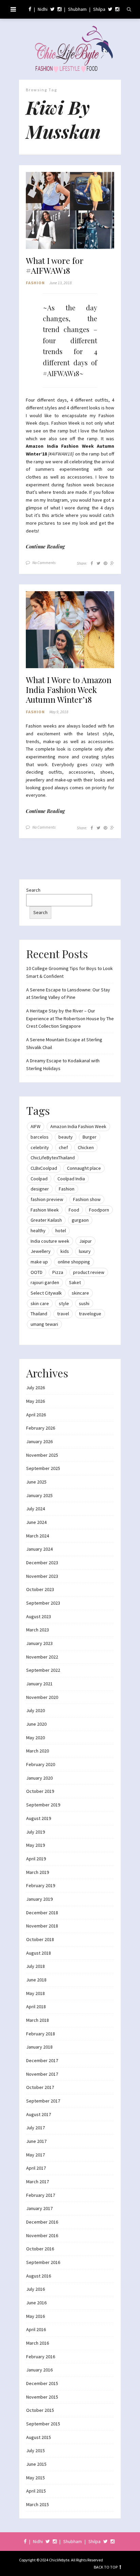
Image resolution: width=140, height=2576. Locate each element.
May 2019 (36, 1845)
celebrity (40, 1147)
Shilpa (99, 9)
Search (33, 890)
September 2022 (43, 1670)
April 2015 (36, 2491)
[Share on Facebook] (92, 563)
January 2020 (39, 1778)
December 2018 (42, 1913)
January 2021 (39, 1684)
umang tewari (44, 1324)
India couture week (50, 1241)
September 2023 (43, 1603)
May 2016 (36, 2316)
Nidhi (43, 9)
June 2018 (36, 1980)
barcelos (40, 1137)
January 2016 (39, 2370)
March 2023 (38, 1630)
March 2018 (38, 2020)
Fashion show (87, 1199)
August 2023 (39, 1616)
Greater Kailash (46, 1220)
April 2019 (36, 1859)
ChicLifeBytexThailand (53, 1158)
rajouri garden (45, 1282)
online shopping (74, 1262)
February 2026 (41, 1428)
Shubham (77, 9)
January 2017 (39, 2208)
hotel (61, 1231)
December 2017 (42, 2060)
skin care (40, 1303)
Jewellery (41, 1251)
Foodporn (99, 1210)
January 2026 (39, 1441)
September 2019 (43, 1805)
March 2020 (38, 1751)
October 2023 (40, 1589)
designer (40, 1189)
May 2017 (36, 2155)
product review (89, 1272)
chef (63, 1147)
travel (63, 1314)
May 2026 (36, 1401)
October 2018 (40, 1939)
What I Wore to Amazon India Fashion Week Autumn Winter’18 (69, 690)
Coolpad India (71, 1179)
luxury (85, 1251)
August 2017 (39, 2114)
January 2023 (39, 1643)
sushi (84, 1303)
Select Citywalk (46, 1293)
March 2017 (38, 2182)
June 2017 (36, 2141)
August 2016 (39, 2276)
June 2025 (36, 1482)
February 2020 (41, 1764)
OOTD (37, 1272)
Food (74, 1210)
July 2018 (36, 1966)
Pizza (58, 1272)
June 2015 (36, 2464)
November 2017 (42, 2074)
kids (65, 1251)
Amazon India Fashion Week (78, 1126)
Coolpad (39, 1179)
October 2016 (40, 2249)
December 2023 (42, 1563)
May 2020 (36, 1738)
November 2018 (42, 1926)
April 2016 (36, 2329)
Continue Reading (45, 547)
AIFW (36, 1126)
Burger (90, 1137)
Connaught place (84, 1168)
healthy (38, 1231)
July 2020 (36, 1710)
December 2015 (42, 2383)
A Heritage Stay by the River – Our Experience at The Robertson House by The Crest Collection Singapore (70, 1018)
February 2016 (41, 2357)
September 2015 (43, 2424)
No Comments (44, 563)
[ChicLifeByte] (70, 47)
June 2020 (36, 1724)
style (64, 1303)
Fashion (35, 283)
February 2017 (41, 2195)
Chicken (86, 1147)
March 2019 (38, 1872)
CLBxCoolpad (44, 1168)
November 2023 (42, 1576)
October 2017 (40, 2087)
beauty (66, 1137)
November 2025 (42, 1455)
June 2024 (36, 1522)
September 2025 (43, 1468)
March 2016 (38, 2343)
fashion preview (47, 1199)
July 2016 (36, 2289)
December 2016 (42, 2222)
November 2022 (42, 1657)
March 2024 (38, 1536)
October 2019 (40, 1791)
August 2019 (39, 1818)
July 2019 (36, 1832)
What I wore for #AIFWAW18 (55, 266)
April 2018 (36, 2007)
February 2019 (41, 1885)
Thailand (39, 1314)
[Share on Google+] (112, 563)
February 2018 (41, 2034)
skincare (80, 1293)
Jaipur (85, 1241)
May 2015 (36, 2478)
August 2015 (39, 2437)
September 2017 (43, 2101)
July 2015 (36, 2451)
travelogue (90, 1314)
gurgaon (80, 1220)
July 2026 (36, 1388)
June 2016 (36, 2303)
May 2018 (36, 1993)
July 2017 (36, 2128)
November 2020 (42, 1697)
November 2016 (42, 2235)
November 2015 (42, 2397)
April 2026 (36, 1415)
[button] (70, 211)
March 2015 (38, 2504)
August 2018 (39, 1953)
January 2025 (39, 1495)
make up (39, 1262)
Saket (75, 1282)
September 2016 (43, 2262)
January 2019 (39, 1899)
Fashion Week (45, 1210)
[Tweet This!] (98, 563)
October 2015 (40, 2410)
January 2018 (39, 2047)
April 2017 (36, 2168)
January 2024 (39, 1549)
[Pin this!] (105, 563)
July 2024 (36, 1509)
